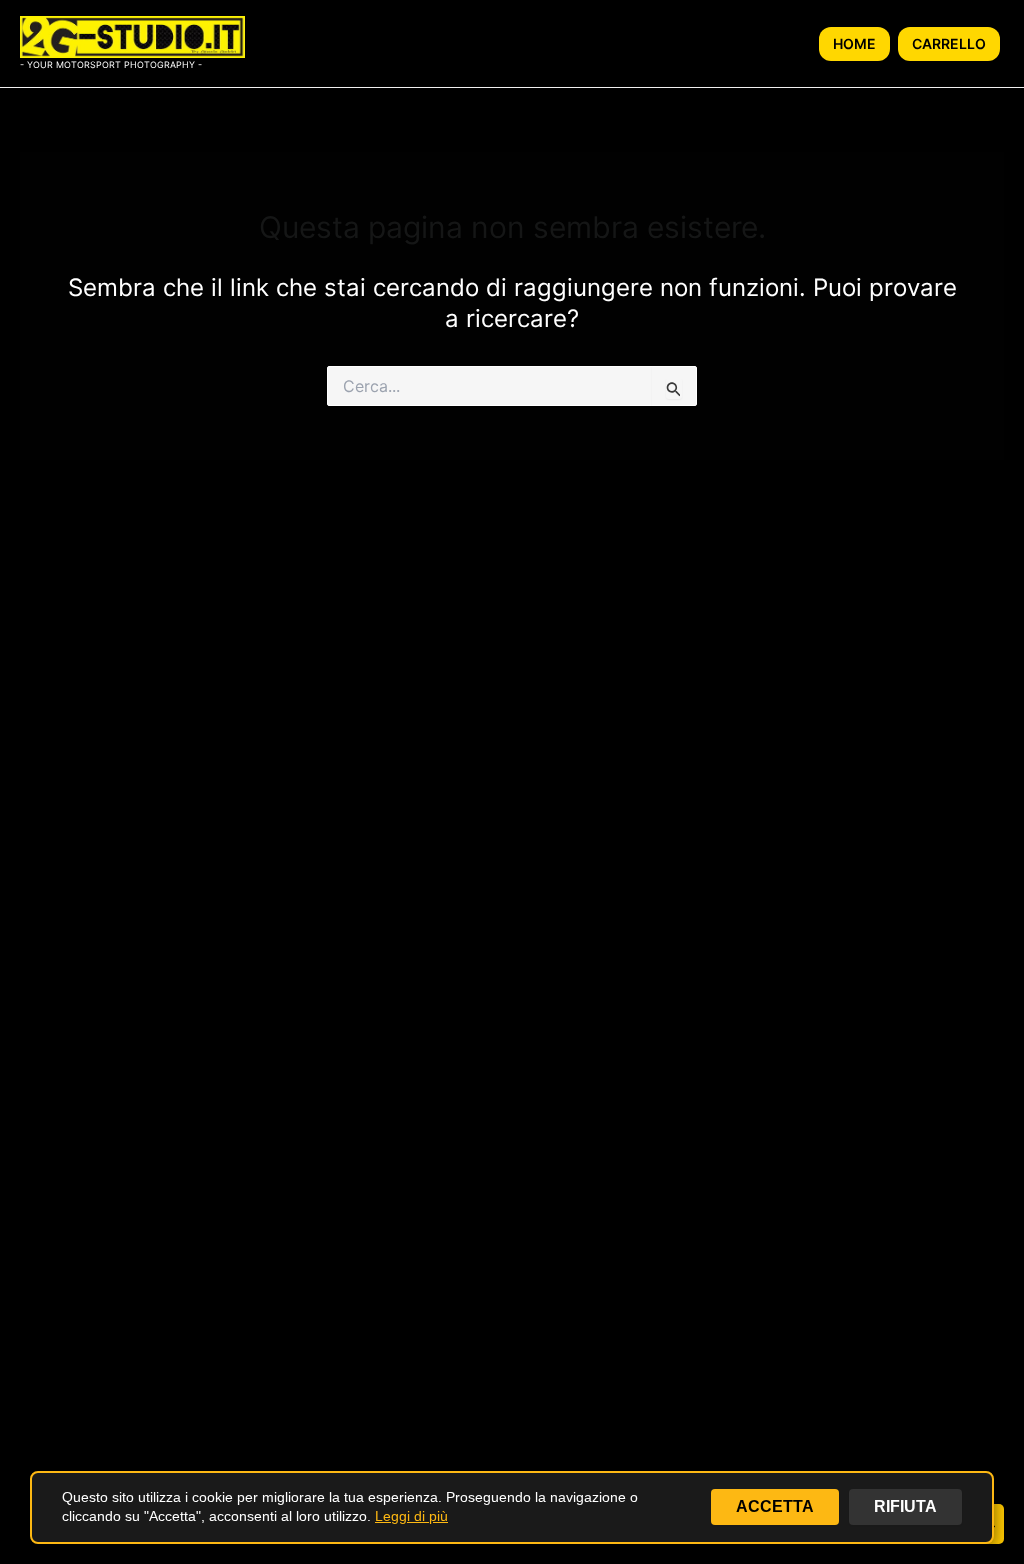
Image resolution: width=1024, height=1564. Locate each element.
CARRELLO (949, 43)
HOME (854, 43)
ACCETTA (775, 1506)
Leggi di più (411, 1516)
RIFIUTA (905, 1506)
